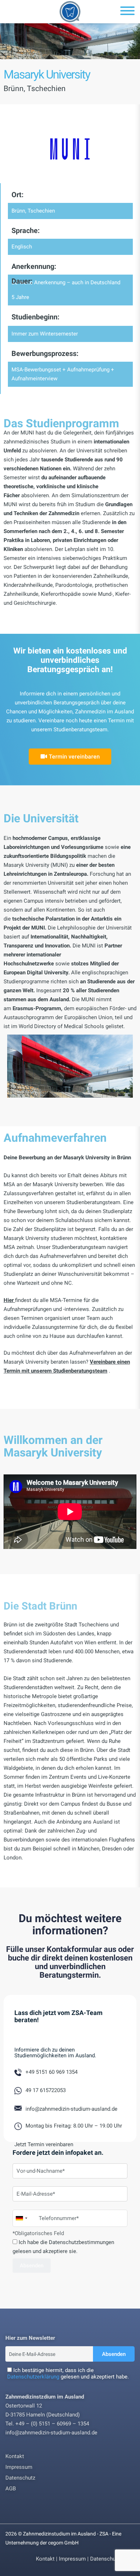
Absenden (114, 2354)
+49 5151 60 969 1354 (52, 2072)
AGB (11, 2489)
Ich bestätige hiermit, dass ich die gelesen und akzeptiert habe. (68, 2373)
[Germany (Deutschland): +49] (21, 2218)
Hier (9, 1300)
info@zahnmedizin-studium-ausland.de (71, 2109)
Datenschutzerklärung (33, 2377)
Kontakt (15, 2456)
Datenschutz (20, 2478)
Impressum (19, 2467)
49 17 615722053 (46, 2090)
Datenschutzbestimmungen (81, 2242)
